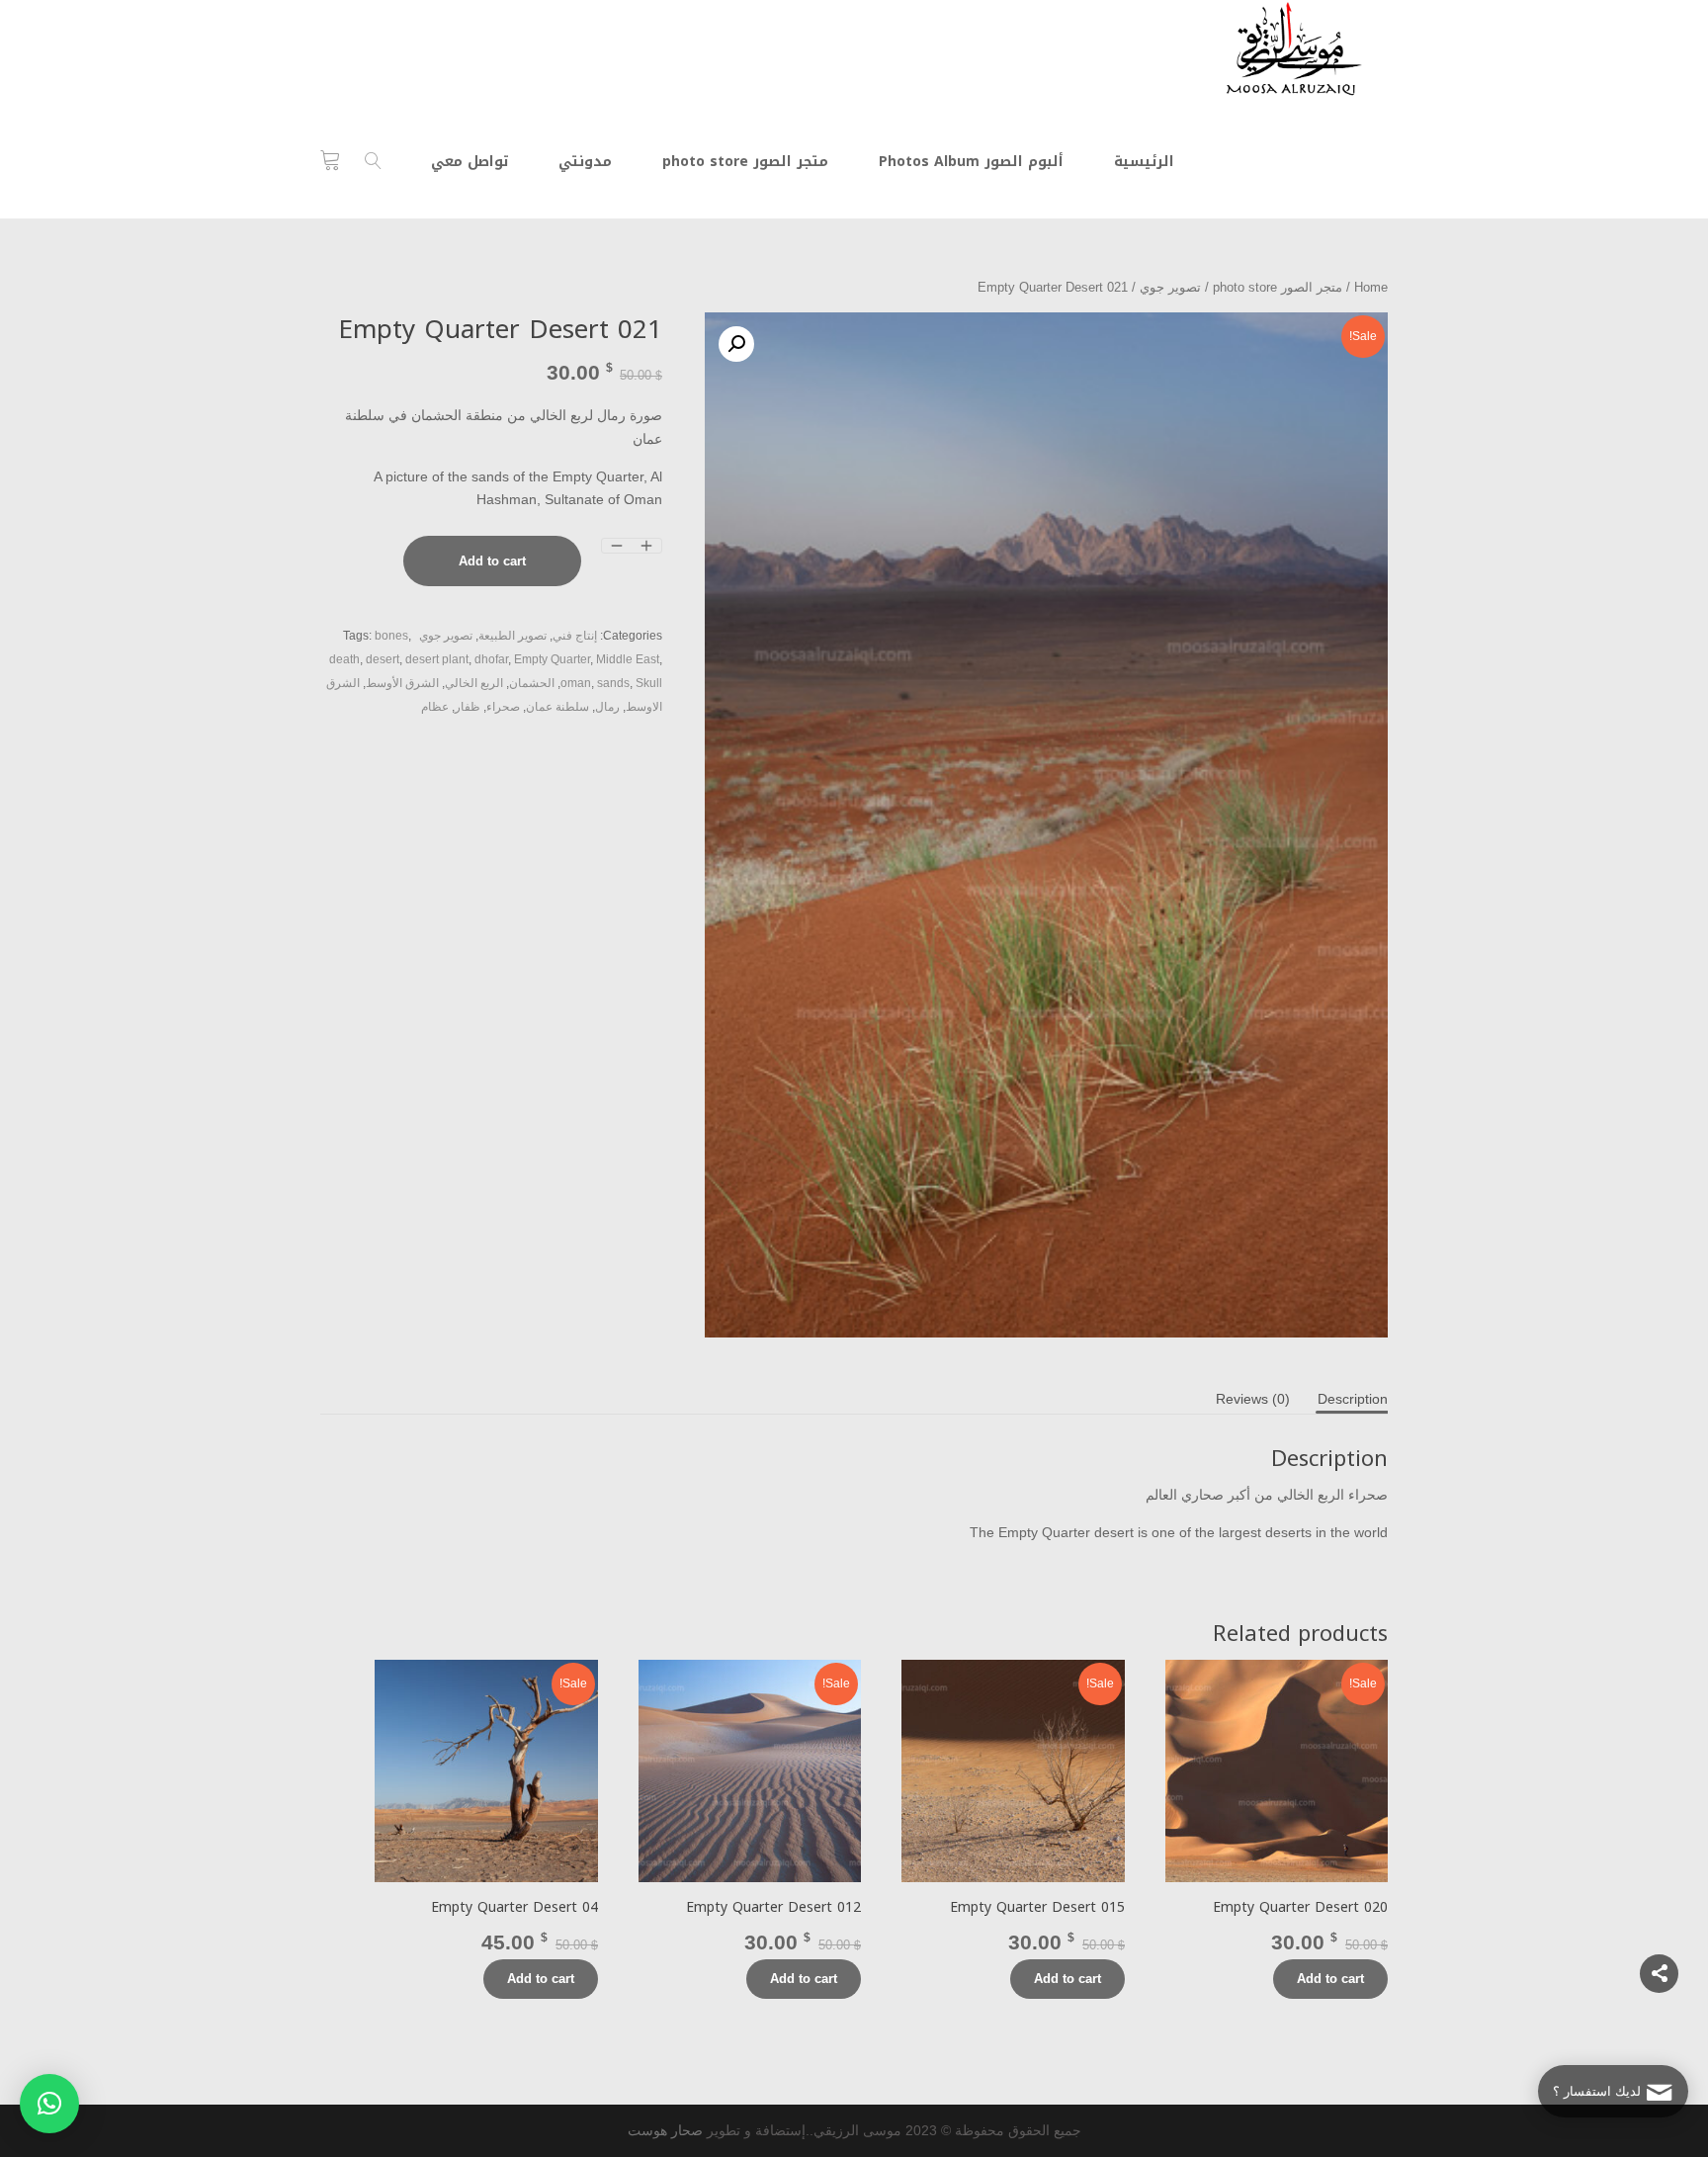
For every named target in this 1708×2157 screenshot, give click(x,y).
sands (613, 683)
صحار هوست (665, 2130)
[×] (49, 2104)
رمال (607, 707)
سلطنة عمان (557, 707)
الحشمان (532, 683)
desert (383, 659)
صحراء (503, 707)
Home (1371, 287)
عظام (435, 707)
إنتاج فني (575, 636)
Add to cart (492, 561)
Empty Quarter (552, 659)
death (344, 659)
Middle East (628, 659)
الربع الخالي (474, 683)
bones (391, 636)
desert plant (437, 659)
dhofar (491, 659)
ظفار (468, 707)
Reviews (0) (1253, 1399)
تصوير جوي (1170, 287)
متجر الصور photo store (1278, 287)
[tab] (1353, 1399)
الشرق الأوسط (402, 683)
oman (576, 683)
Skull (649, 683)
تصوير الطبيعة (512, 636)
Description (1353, 1399)
